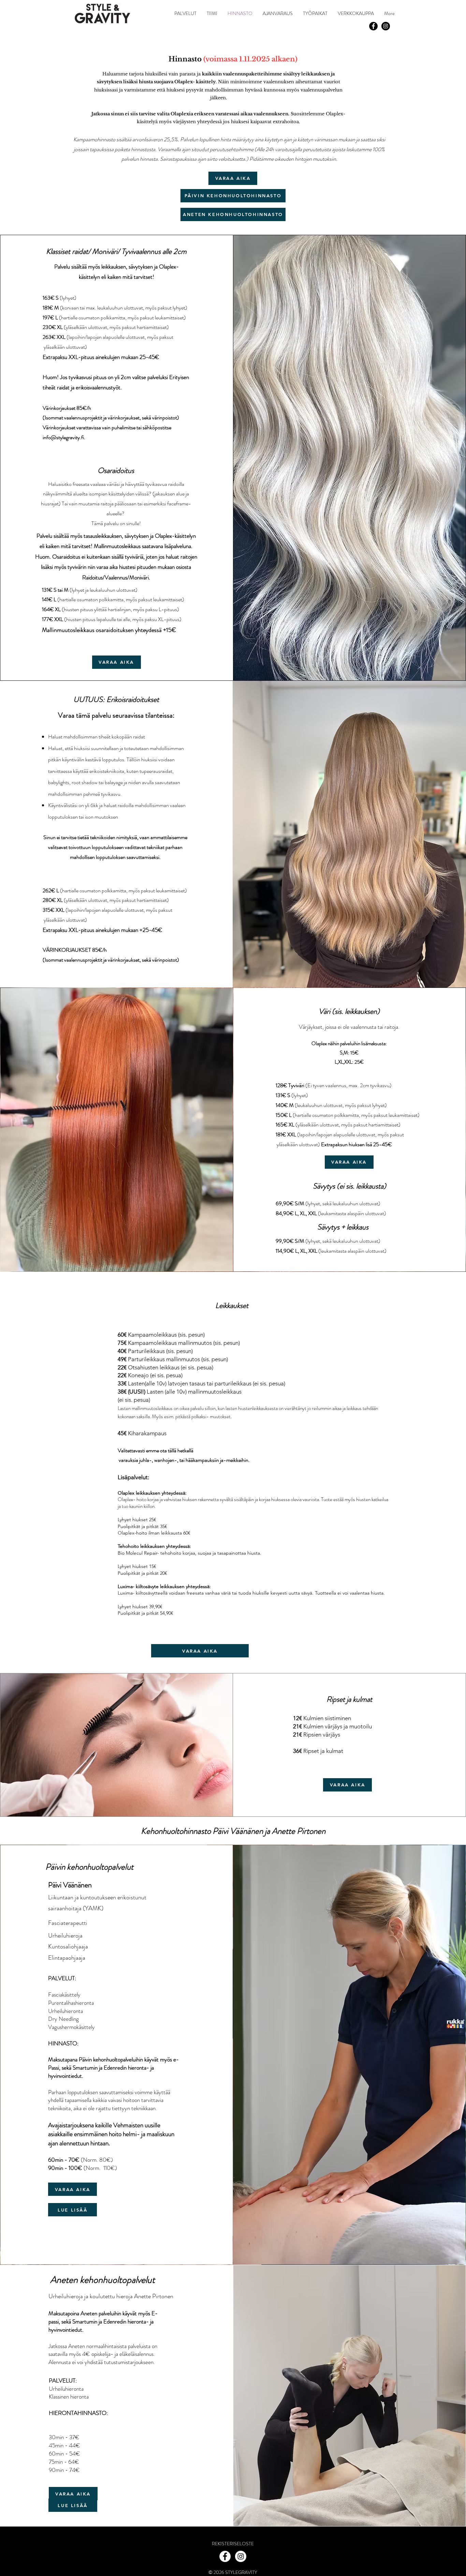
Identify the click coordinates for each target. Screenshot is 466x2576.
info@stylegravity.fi (63, 437)
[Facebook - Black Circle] (373, 26)
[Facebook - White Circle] (225, 2556)
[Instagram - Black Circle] (386, 26)
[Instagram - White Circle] (241, 2556)
